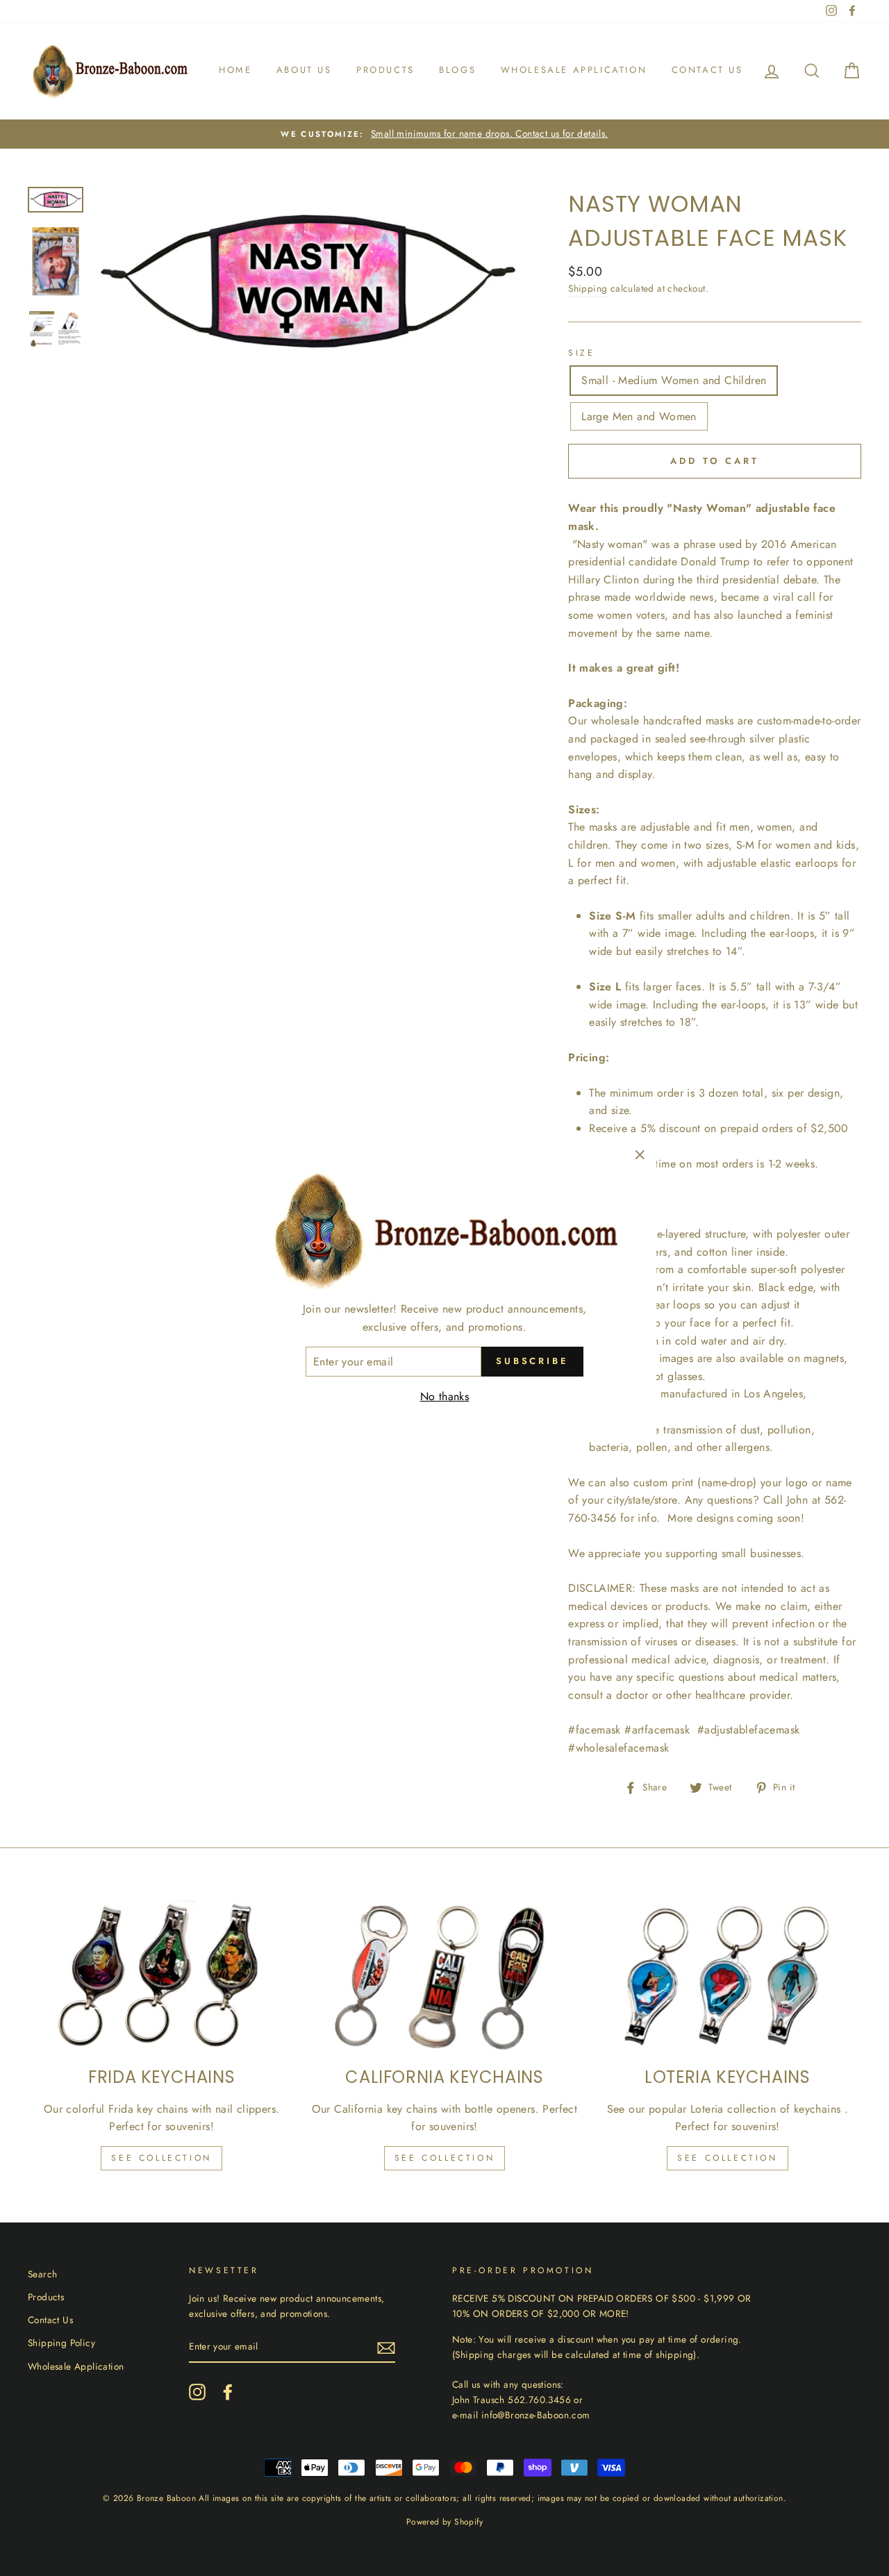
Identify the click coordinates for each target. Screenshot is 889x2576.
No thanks (445, 1396)
